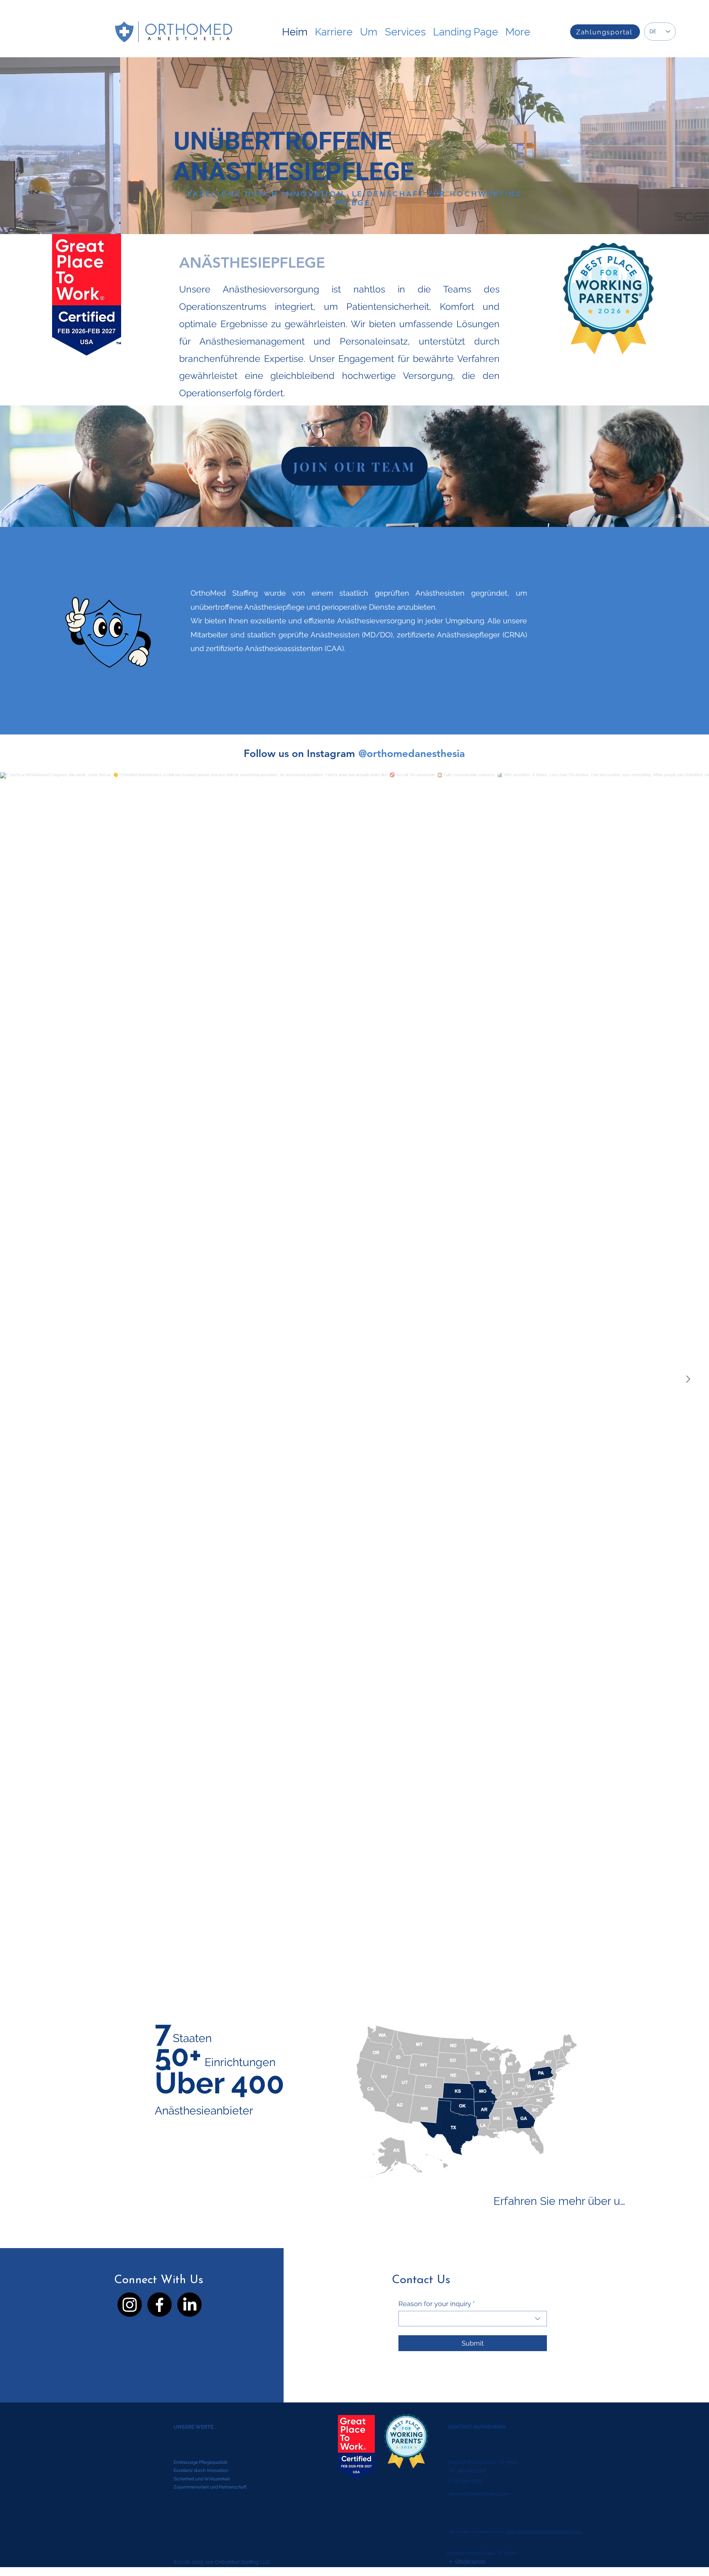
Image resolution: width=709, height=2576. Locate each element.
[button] (405, 28)
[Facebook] (160, 2305)
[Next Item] (688, 1380)
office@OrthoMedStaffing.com (479, 2494)
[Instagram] (130, 2305)
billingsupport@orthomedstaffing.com (544, 2532)
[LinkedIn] (189, 2305)
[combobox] (473, 2319)
